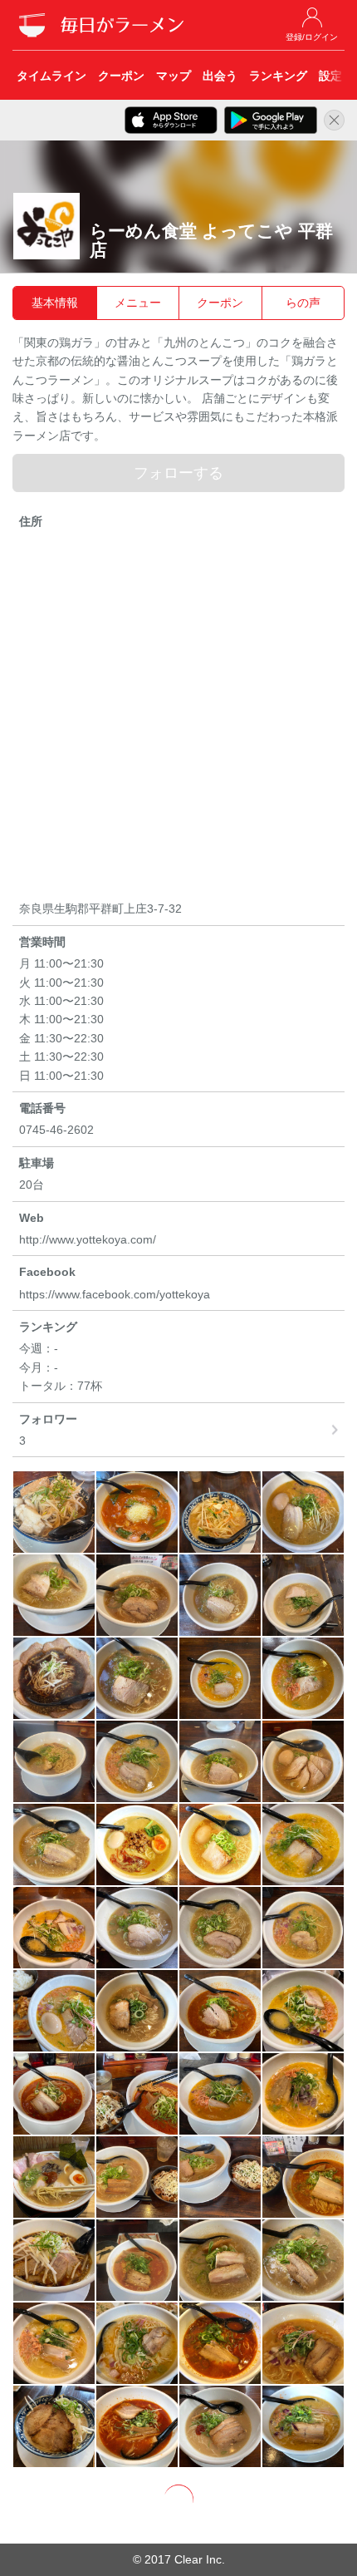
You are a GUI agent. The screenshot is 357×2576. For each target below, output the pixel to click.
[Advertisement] (178, 717)
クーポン (220, 303)
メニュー (138, 303)
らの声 (303, 303)
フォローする (178, 473)
